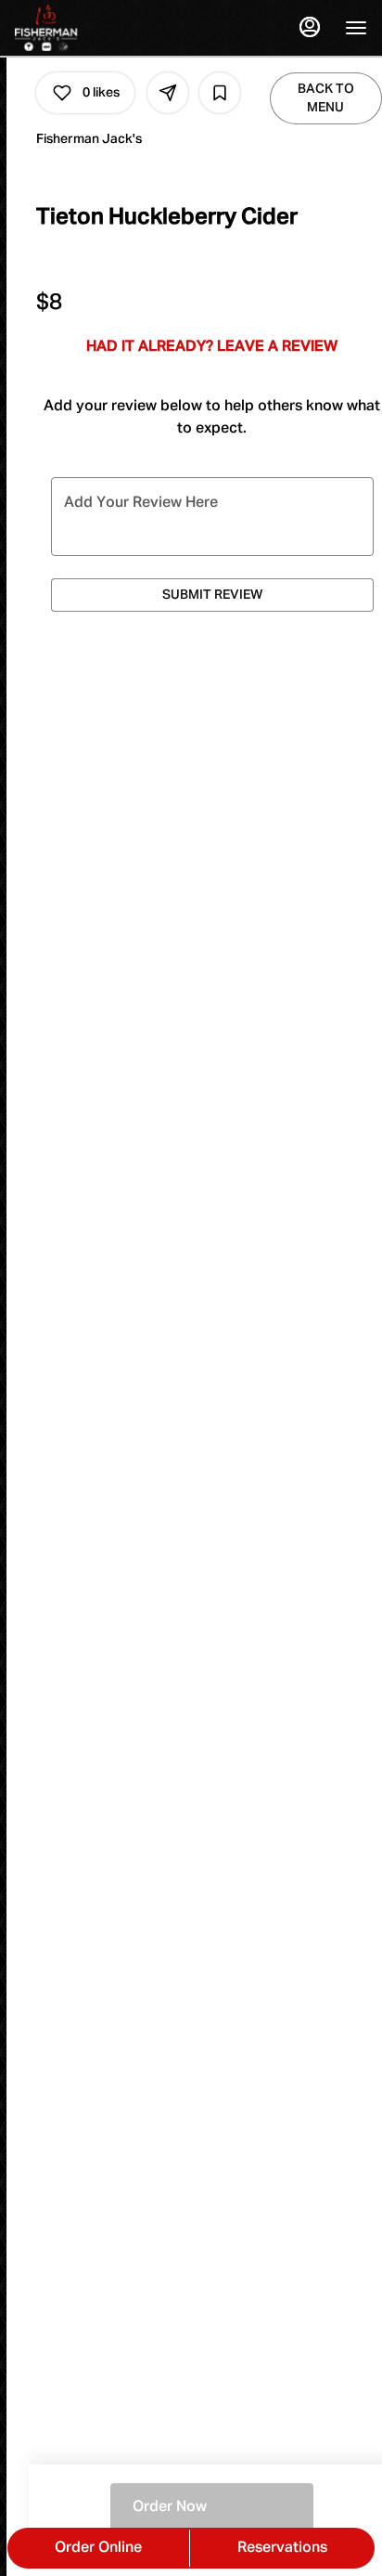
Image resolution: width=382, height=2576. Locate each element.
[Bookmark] (220, 93)
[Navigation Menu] (356, 28)
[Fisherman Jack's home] (98, 28)
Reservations (282, 2548)
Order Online (98, 2548)
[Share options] (168, 93)
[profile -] (310, 27)
